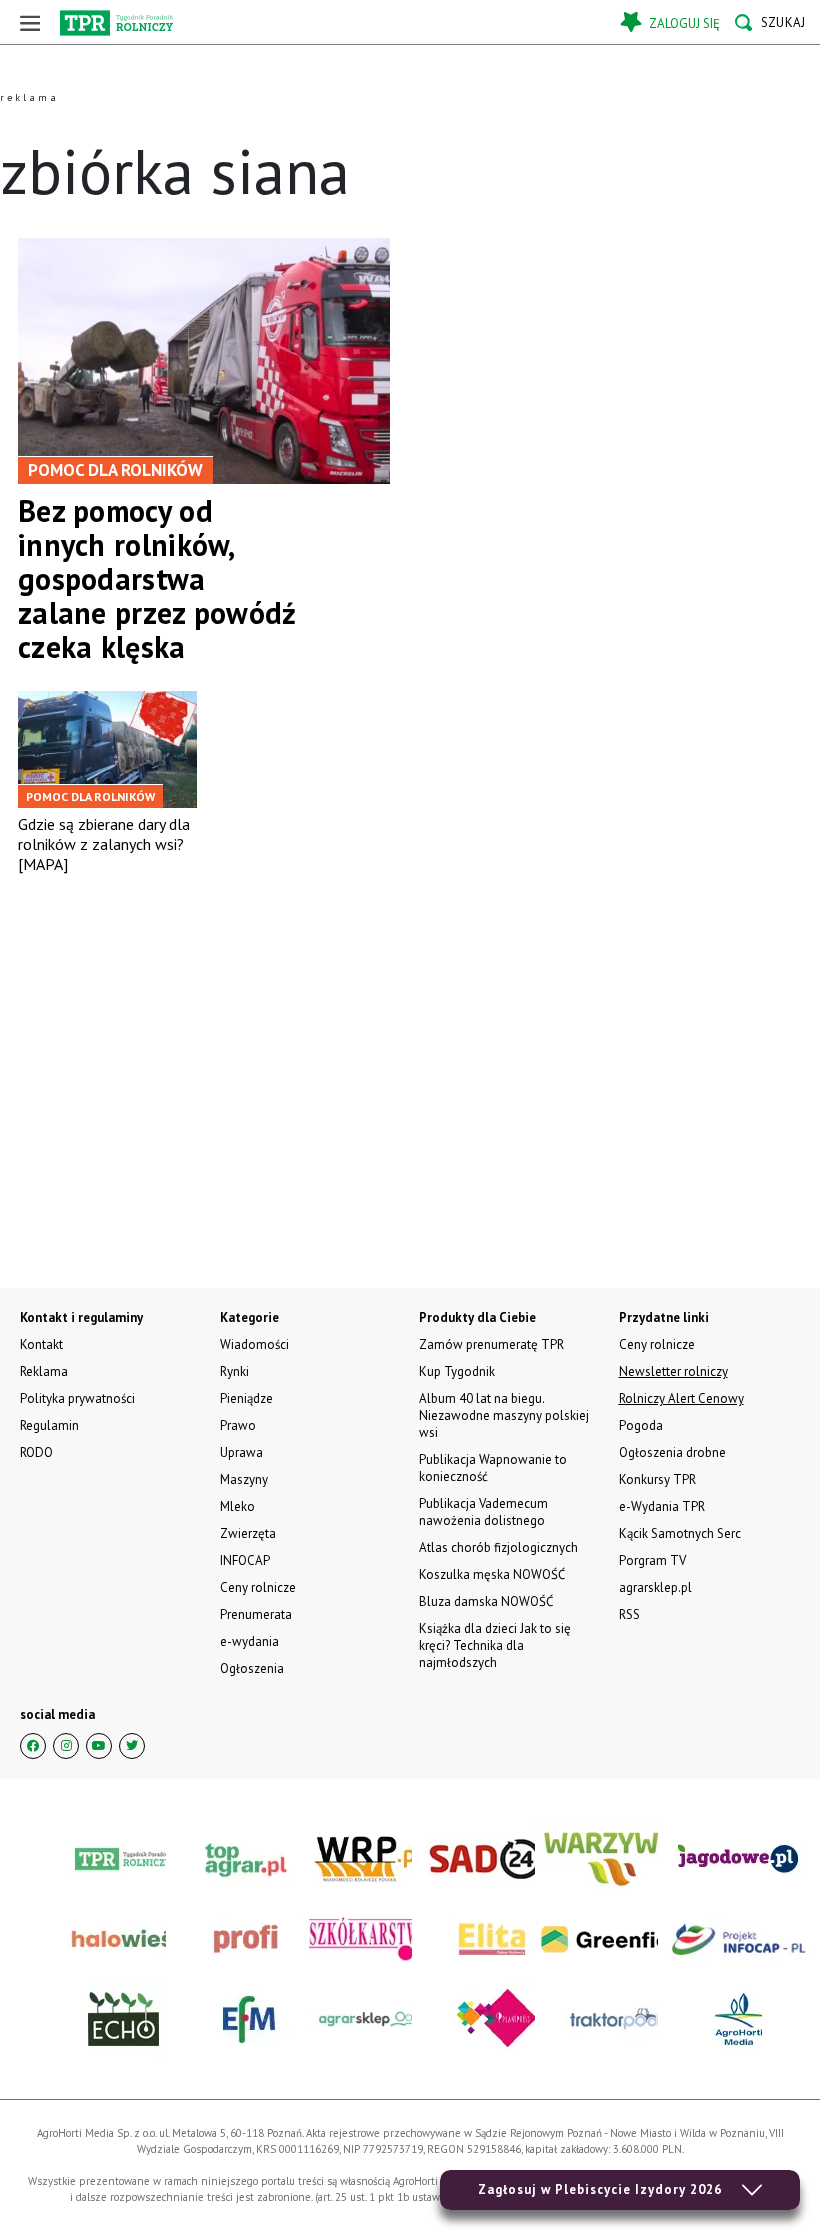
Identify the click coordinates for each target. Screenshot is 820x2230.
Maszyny (244, 1479)
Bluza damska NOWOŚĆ (486, 1601)
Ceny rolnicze (258, 1587)
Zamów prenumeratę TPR (491, 1344)
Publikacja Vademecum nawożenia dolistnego (483, 1512)
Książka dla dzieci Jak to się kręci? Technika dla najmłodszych (495, 1645)
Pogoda (641, 1425)
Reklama (44, 1371)
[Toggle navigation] (30, 22)
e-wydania (249, 1641)
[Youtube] (99, 1746)
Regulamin (49, 1425)
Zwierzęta (248, 1533)
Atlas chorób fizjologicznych (498, 1547)
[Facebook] (33, 1746)
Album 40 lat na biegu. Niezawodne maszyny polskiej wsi (504, 1415)
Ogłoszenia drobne (672, 1452)
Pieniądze (246, 1398)
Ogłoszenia (252, 1668)
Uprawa (241, 1452)
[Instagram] (66, 1746)
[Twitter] (132, 1746)
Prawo (238, 1425)
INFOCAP (245, 1560)
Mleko (237, 1506)
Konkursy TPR (657, 1479)
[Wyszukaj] (770, 22)
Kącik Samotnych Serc (680, 1533)
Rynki (234, 1371)
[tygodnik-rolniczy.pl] (116, 23)
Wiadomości (254, 1344)
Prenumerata (256, 1614)
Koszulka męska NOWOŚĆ (492, 1574)
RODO (36, 1452)
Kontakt (41, 1344)
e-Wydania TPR (662, 1506)
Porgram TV (652, 1560)
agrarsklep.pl (655, 1587)
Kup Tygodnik (457, 1371)
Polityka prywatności (77, 1398)
